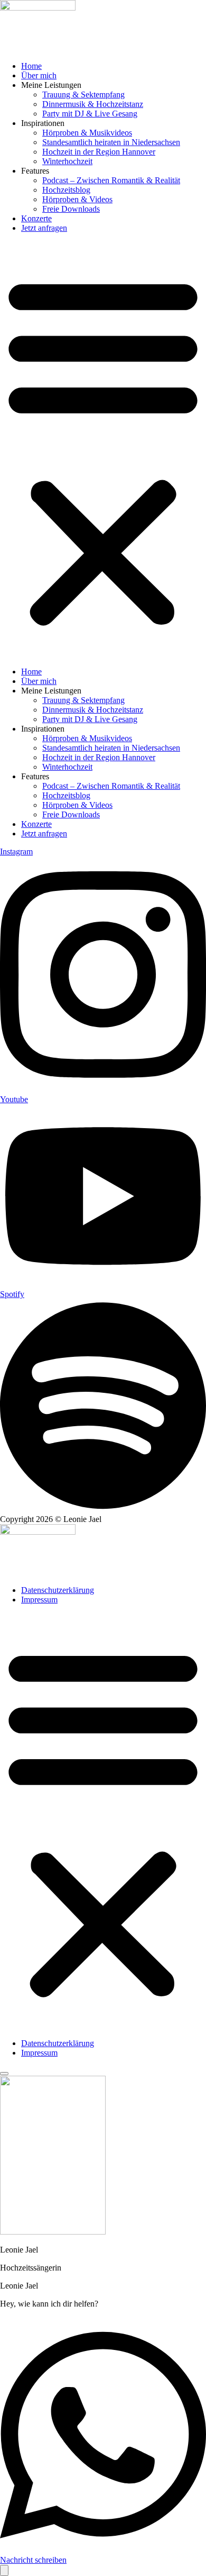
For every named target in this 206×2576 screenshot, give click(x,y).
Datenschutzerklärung (58, 1590)
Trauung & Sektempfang (83, 94)
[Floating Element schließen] (4, 2074)
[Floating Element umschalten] (4, 2570)
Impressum (39, 1600)
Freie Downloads (71, 209)
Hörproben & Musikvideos (87, 133)
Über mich (39, 75)
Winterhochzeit (67, 161)
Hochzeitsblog (66, 190)
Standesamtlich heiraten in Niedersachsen (111, 142)
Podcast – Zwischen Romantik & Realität (111, 180)
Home (31, 66)
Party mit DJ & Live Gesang (90, 114)
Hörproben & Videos (77, 199)
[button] (103, 450)
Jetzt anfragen (44, 228)
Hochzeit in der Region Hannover (99, 152)
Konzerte (36, 218)
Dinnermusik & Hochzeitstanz (93, 104)
